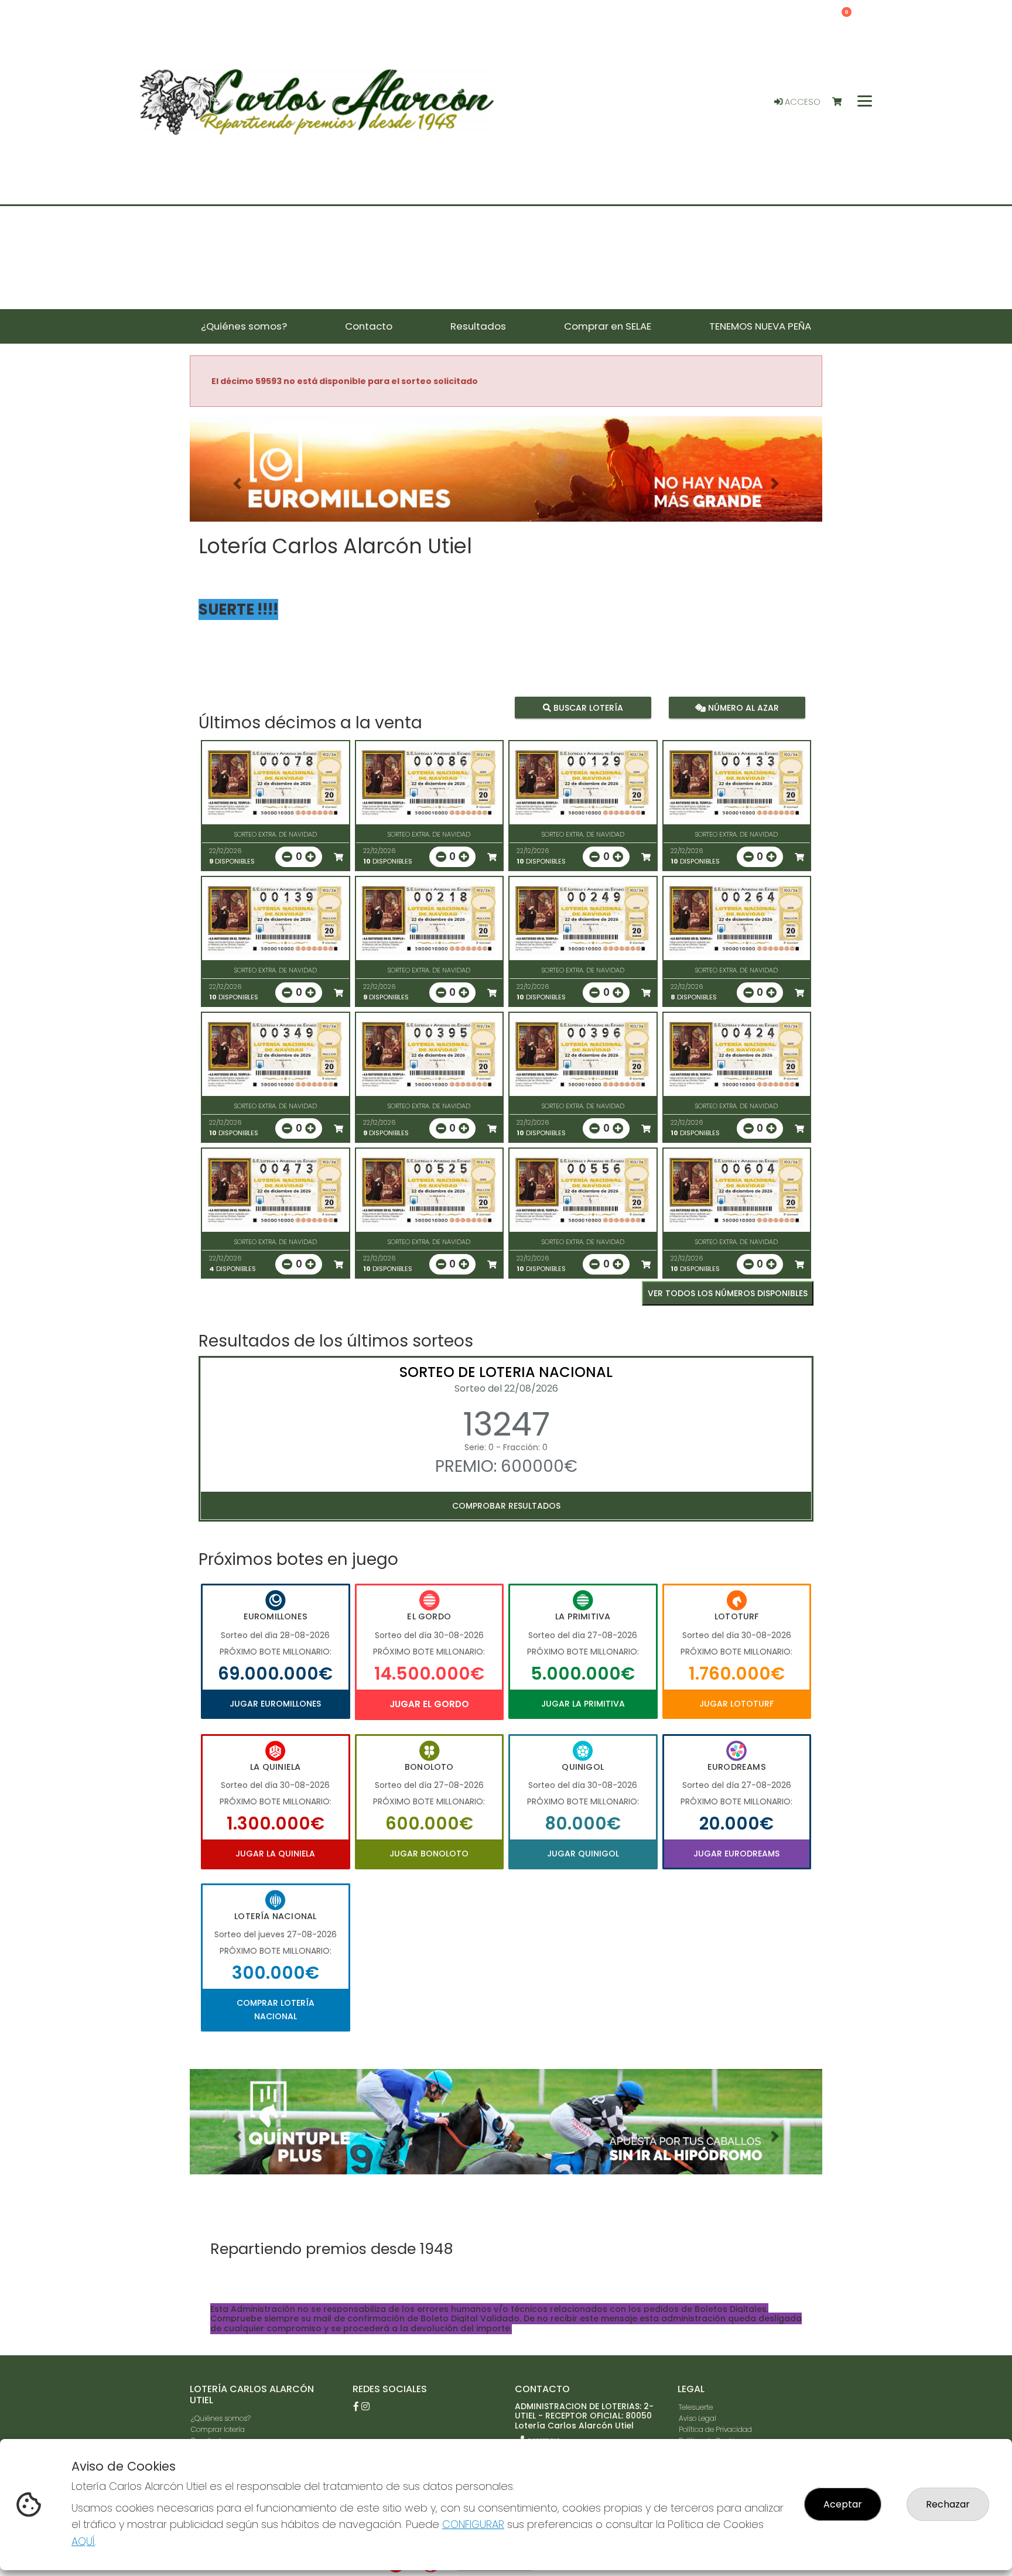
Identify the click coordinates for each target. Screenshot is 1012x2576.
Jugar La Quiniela (275, 1854)
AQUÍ (83, 2541)
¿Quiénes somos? (221, 2418)
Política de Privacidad (715, 2429)
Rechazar (948, 2504)
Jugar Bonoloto (429, 1854)
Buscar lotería (587, 708)
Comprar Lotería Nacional (276, 2009)
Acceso (801, 102)
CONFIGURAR (473, 2524)
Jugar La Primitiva (583, 1704)
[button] (237, 484)
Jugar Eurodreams (736, 1854)
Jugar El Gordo (429, 1704)
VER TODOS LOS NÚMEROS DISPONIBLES (728, 1293)
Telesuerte (696, 2407)
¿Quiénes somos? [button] (244, 326)
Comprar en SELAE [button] (608, 326)
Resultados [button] (478, 326)
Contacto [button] (369, 326)
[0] (842, 102)
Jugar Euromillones (275, 1704)
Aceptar (843, 2504)
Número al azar (742, 708)
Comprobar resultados (506, 1506)
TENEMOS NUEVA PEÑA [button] (760, 326)
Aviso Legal (698, 2418)
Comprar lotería (218, 2429)
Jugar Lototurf (736, 1704)
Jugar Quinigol (583, 1854)
